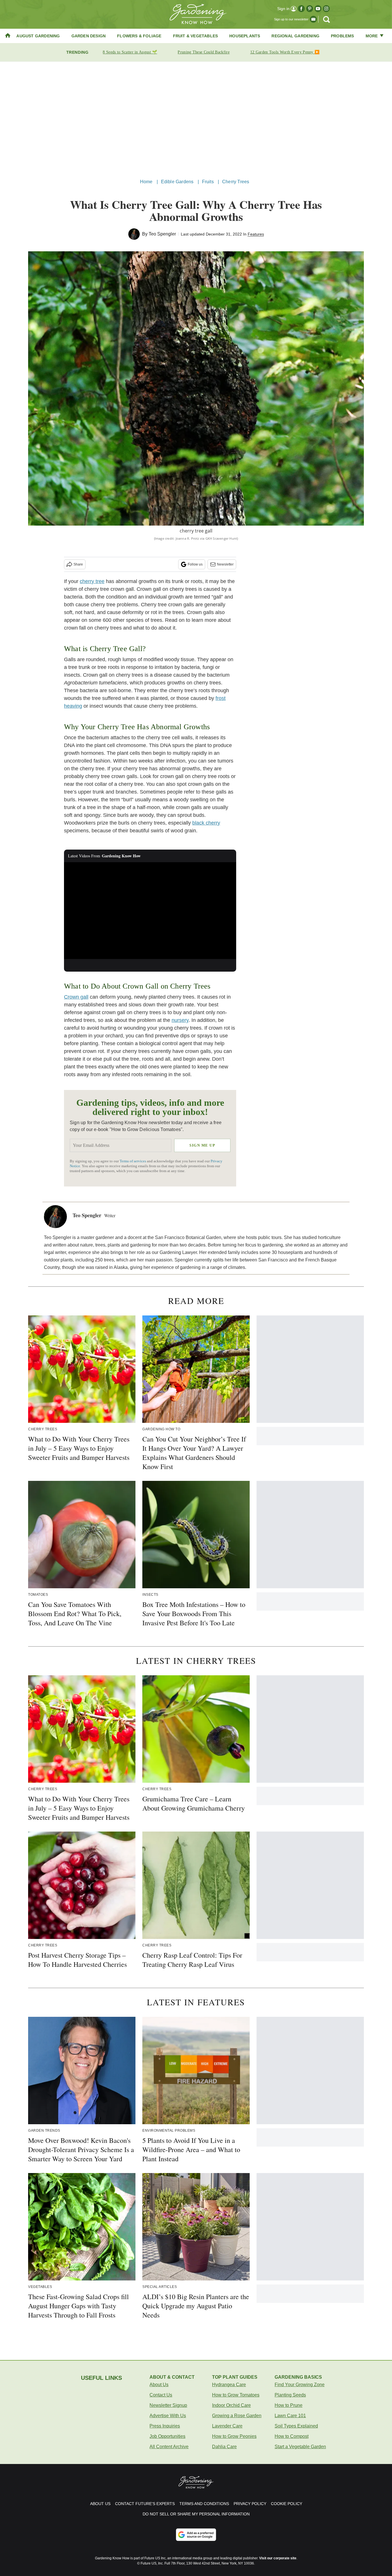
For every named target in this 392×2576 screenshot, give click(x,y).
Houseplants (245, 36)
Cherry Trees (236, 182)
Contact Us (161, 2395)
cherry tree (92, 581)
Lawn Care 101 (290, 2416)
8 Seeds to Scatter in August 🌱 (130, 52)
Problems (342, 36)
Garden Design (89, 36)
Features (256, 234)
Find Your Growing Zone (300, 2385)
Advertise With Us (168, 2416)
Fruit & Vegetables (196, 36)
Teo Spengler (162, 234)
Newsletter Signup (168, 2405)
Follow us (195, 564)
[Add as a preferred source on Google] (196, 2535)
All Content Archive (169, 2447)
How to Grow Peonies (234, 2436)
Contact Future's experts (145, 2504)
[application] (150, 911)
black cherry (206, 823)
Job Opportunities (167, 2436)
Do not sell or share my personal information (196, 2514)
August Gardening (38, 36)
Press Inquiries (165, 2426)
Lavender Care (227, 2426)
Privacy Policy (250, 2504)
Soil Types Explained (296, 2426)
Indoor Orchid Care (231, 2405)
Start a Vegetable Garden (300, 2447)
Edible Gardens (177, 182)
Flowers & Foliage (139, 36)
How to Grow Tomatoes (236, 2395)
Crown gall (76, 997)
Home (146, 182)
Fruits (208, 182)
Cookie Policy (287, 2504)
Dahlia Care (224, 2447)
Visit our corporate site (278, 2558)
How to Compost (292, 2436)
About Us (159, 2385)
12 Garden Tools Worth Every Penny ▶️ (285, 52)
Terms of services (133, 1161)
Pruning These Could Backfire (203, 52)
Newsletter (225, 564)
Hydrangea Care (229, 2385)
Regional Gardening (295, 36)
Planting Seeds (290, 2395)
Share (78, 564)
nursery (180, 1020)
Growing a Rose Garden (237, 2416)
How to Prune (289, 2405)
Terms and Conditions (204, 2504)
